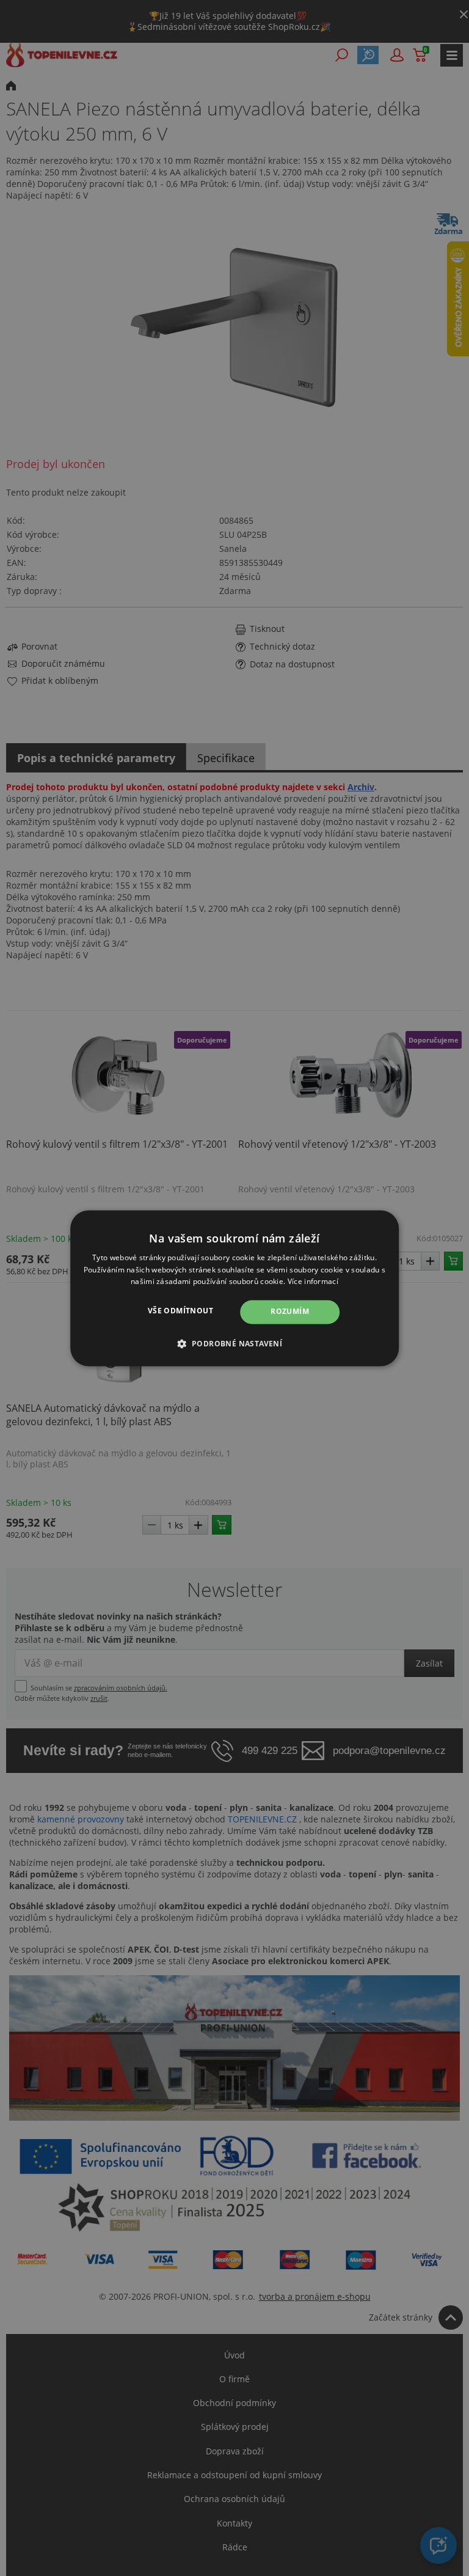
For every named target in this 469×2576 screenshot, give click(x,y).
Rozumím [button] (290, 1312)
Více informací (313, 1282)
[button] (235, 1343)
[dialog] (234, 1288)
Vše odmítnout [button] (180, 1311)
